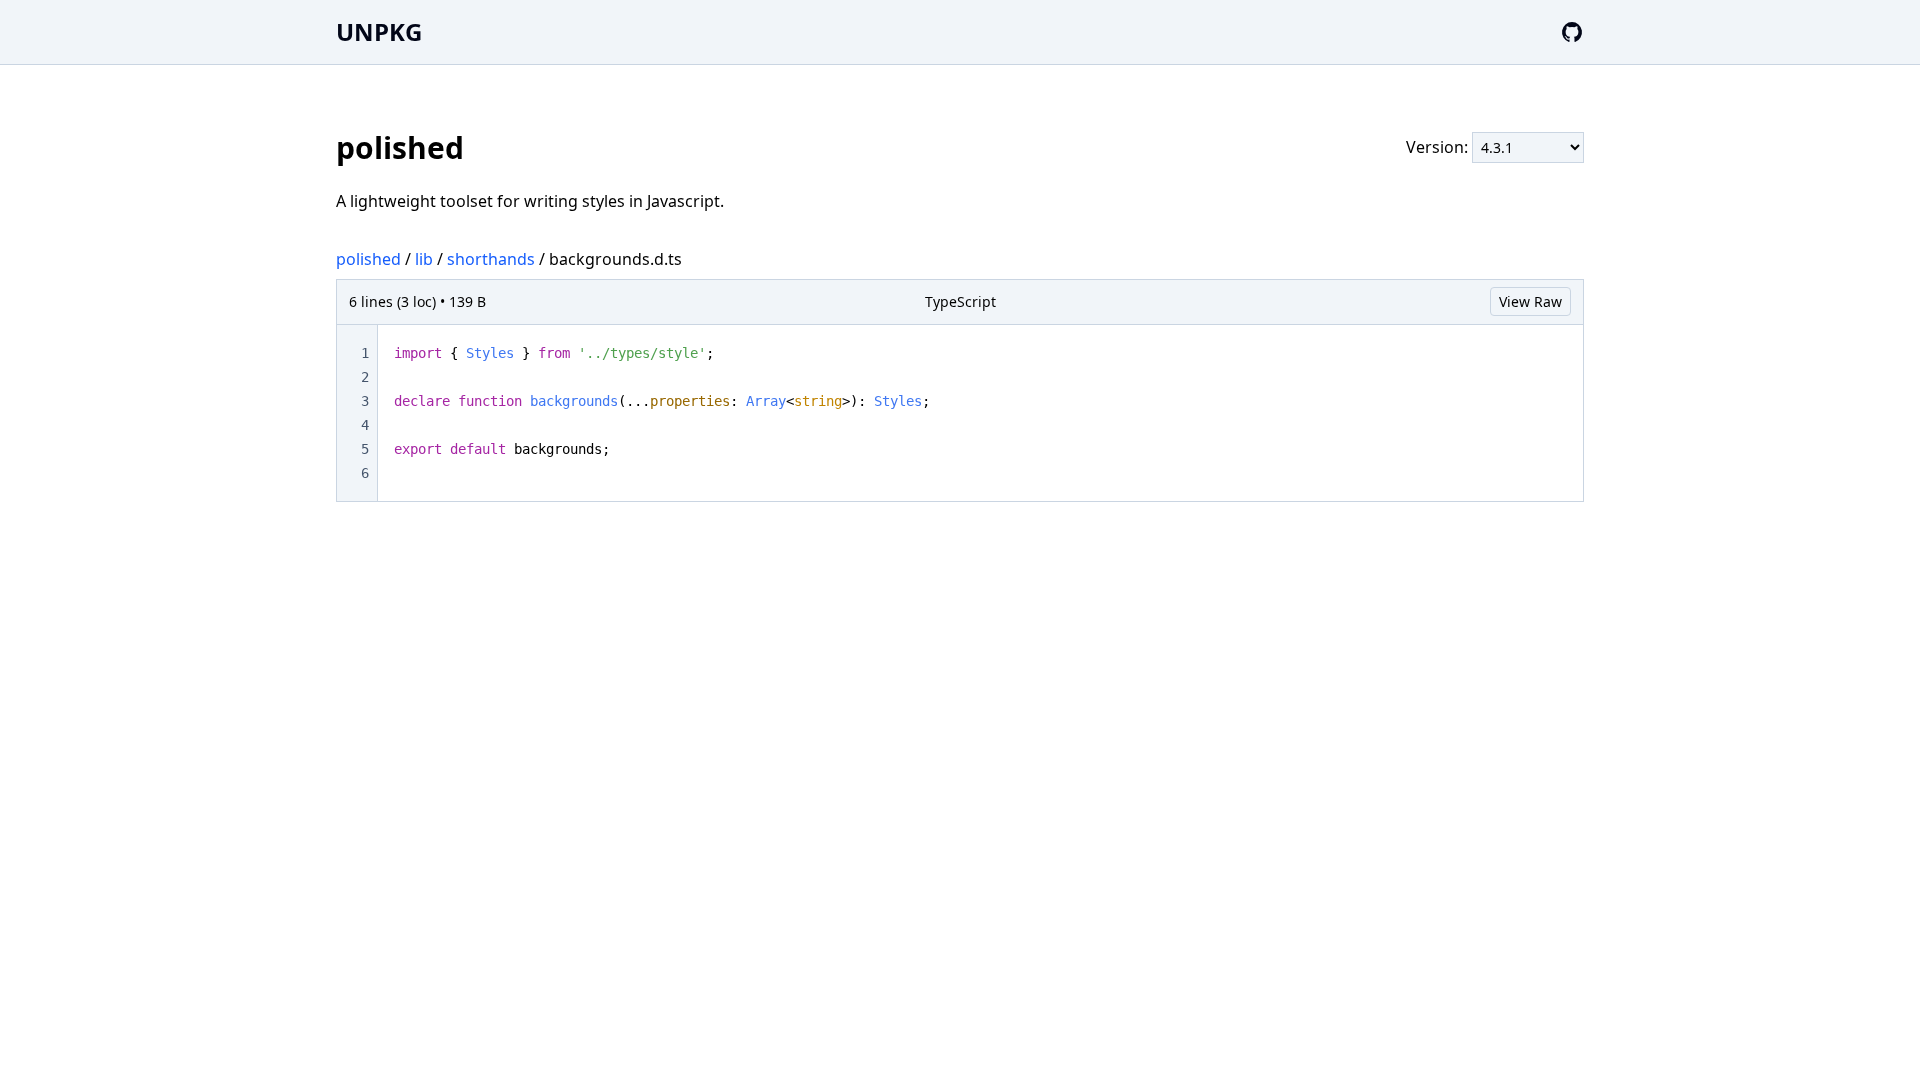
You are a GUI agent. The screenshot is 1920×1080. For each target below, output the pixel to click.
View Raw (1530, 301)
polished (368, 259)
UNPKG (379, 31)
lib (424, 259)
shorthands (491, 259)
